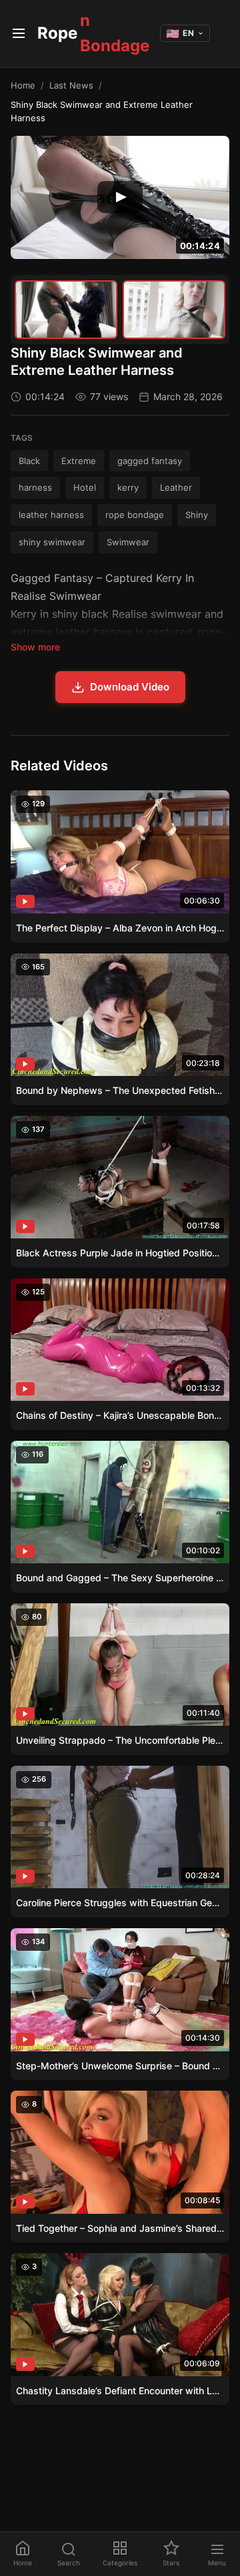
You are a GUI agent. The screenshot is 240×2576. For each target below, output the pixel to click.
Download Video (130, 687)
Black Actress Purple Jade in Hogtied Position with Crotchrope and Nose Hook (120, 1253)
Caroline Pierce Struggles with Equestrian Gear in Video (120, 1903)
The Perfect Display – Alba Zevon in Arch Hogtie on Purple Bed (120, 928)
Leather (176, 487)
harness (35, 487)
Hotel (85, 487)
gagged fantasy (150, 461)
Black (29, 461)
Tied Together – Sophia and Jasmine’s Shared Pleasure (120, 2228)
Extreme (79, 461)
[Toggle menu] (19, 33)
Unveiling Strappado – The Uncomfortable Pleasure (120, 1740)
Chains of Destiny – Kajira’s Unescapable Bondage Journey (120, 1415)
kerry (128, 487)
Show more (35, 647)
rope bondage (135, 515)
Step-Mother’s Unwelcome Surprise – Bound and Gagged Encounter (120, 2066)
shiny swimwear (52, 542)
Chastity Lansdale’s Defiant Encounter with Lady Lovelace (120, 2391)
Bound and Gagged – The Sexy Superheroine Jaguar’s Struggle (120, 1578)
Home (23, 85)
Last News (71, 85)
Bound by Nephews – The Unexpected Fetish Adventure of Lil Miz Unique (120, 1090)
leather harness (51, 515)
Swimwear (128, 542)
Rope (93, 33)
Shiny (197, 515)
